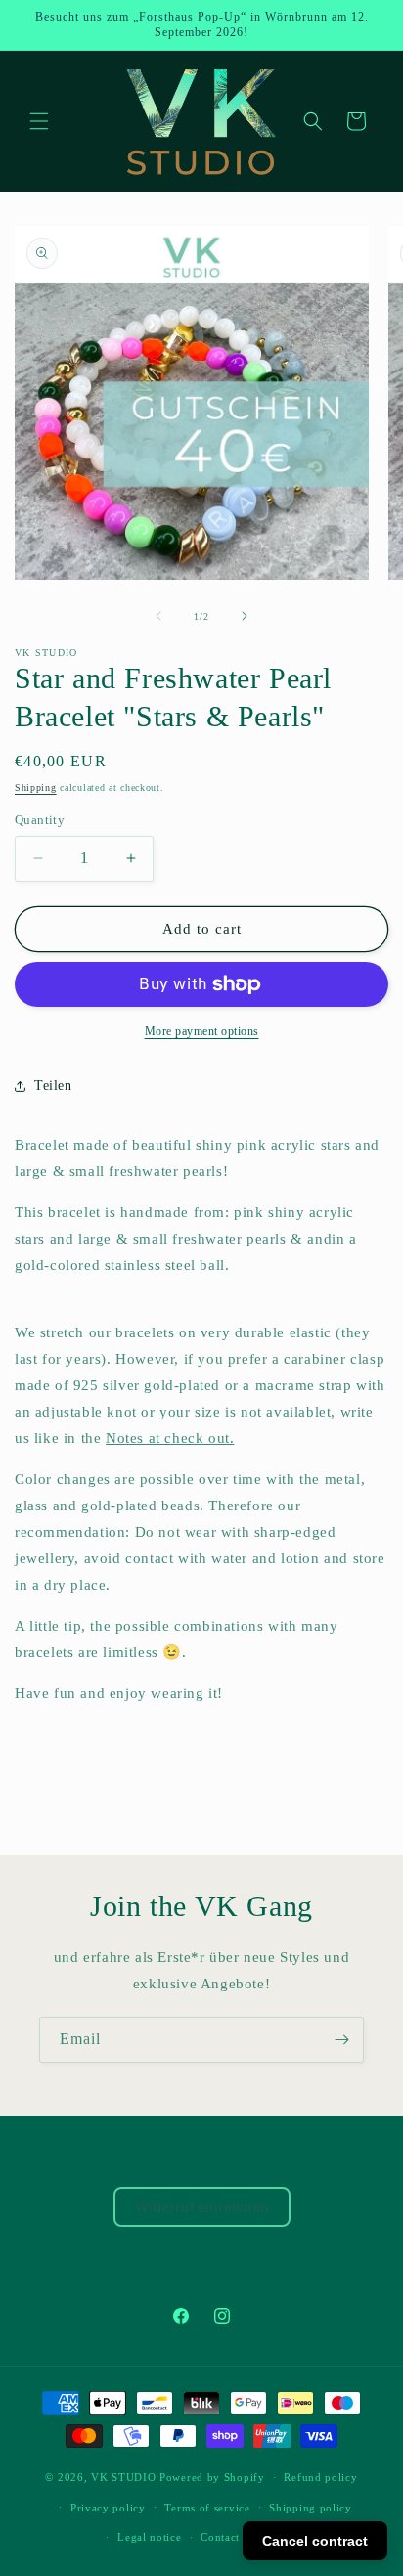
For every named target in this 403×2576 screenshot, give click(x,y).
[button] (39, 121)
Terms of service (207, 2508)
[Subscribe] (341, 2040)
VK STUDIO (123, 2477)
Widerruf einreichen (202, 2207)
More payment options (202, 1031)
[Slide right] (245, 616)
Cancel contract (315, 2541)
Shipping (36, 787)
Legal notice (149, 2537)
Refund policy (320, 2477)
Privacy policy (108, 2508)
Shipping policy (311, 2508)
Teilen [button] (53, 1086)
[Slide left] (158, 616)
